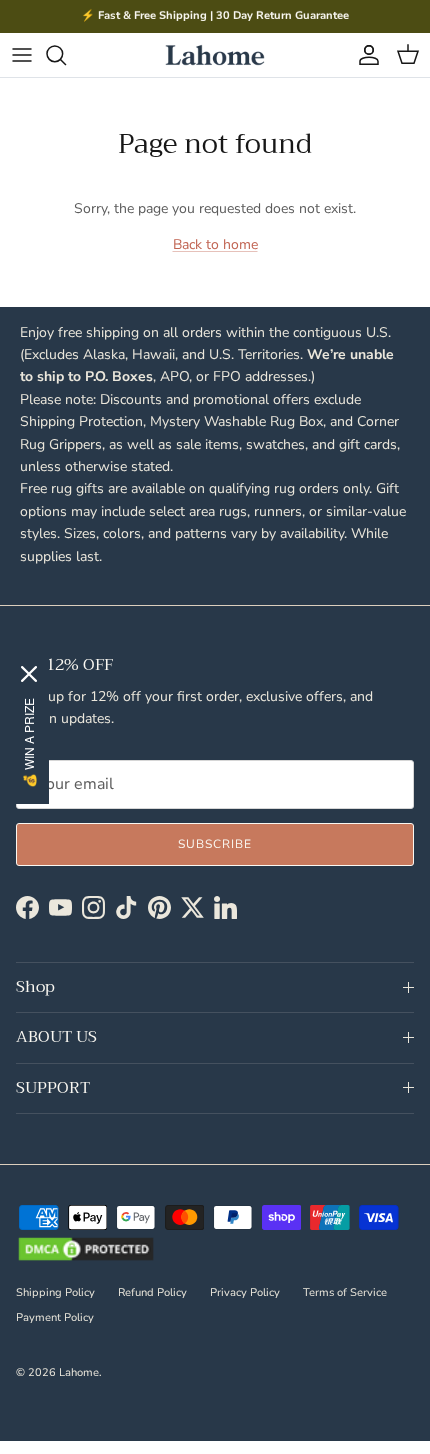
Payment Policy (55, 1317)
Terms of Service (345, 1292)
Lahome (79, 1372)
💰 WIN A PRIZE (28, 743)
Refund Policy (152, 1292)
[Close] (28, 676)
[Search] (66, 55)
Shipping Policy (55, 1292)
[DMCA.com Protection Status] (86, 1251)
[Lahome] (215, 55)
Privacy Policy (245, 1292)
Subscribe (215, 844)
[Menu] (22, 55)
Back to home (215, 244)
